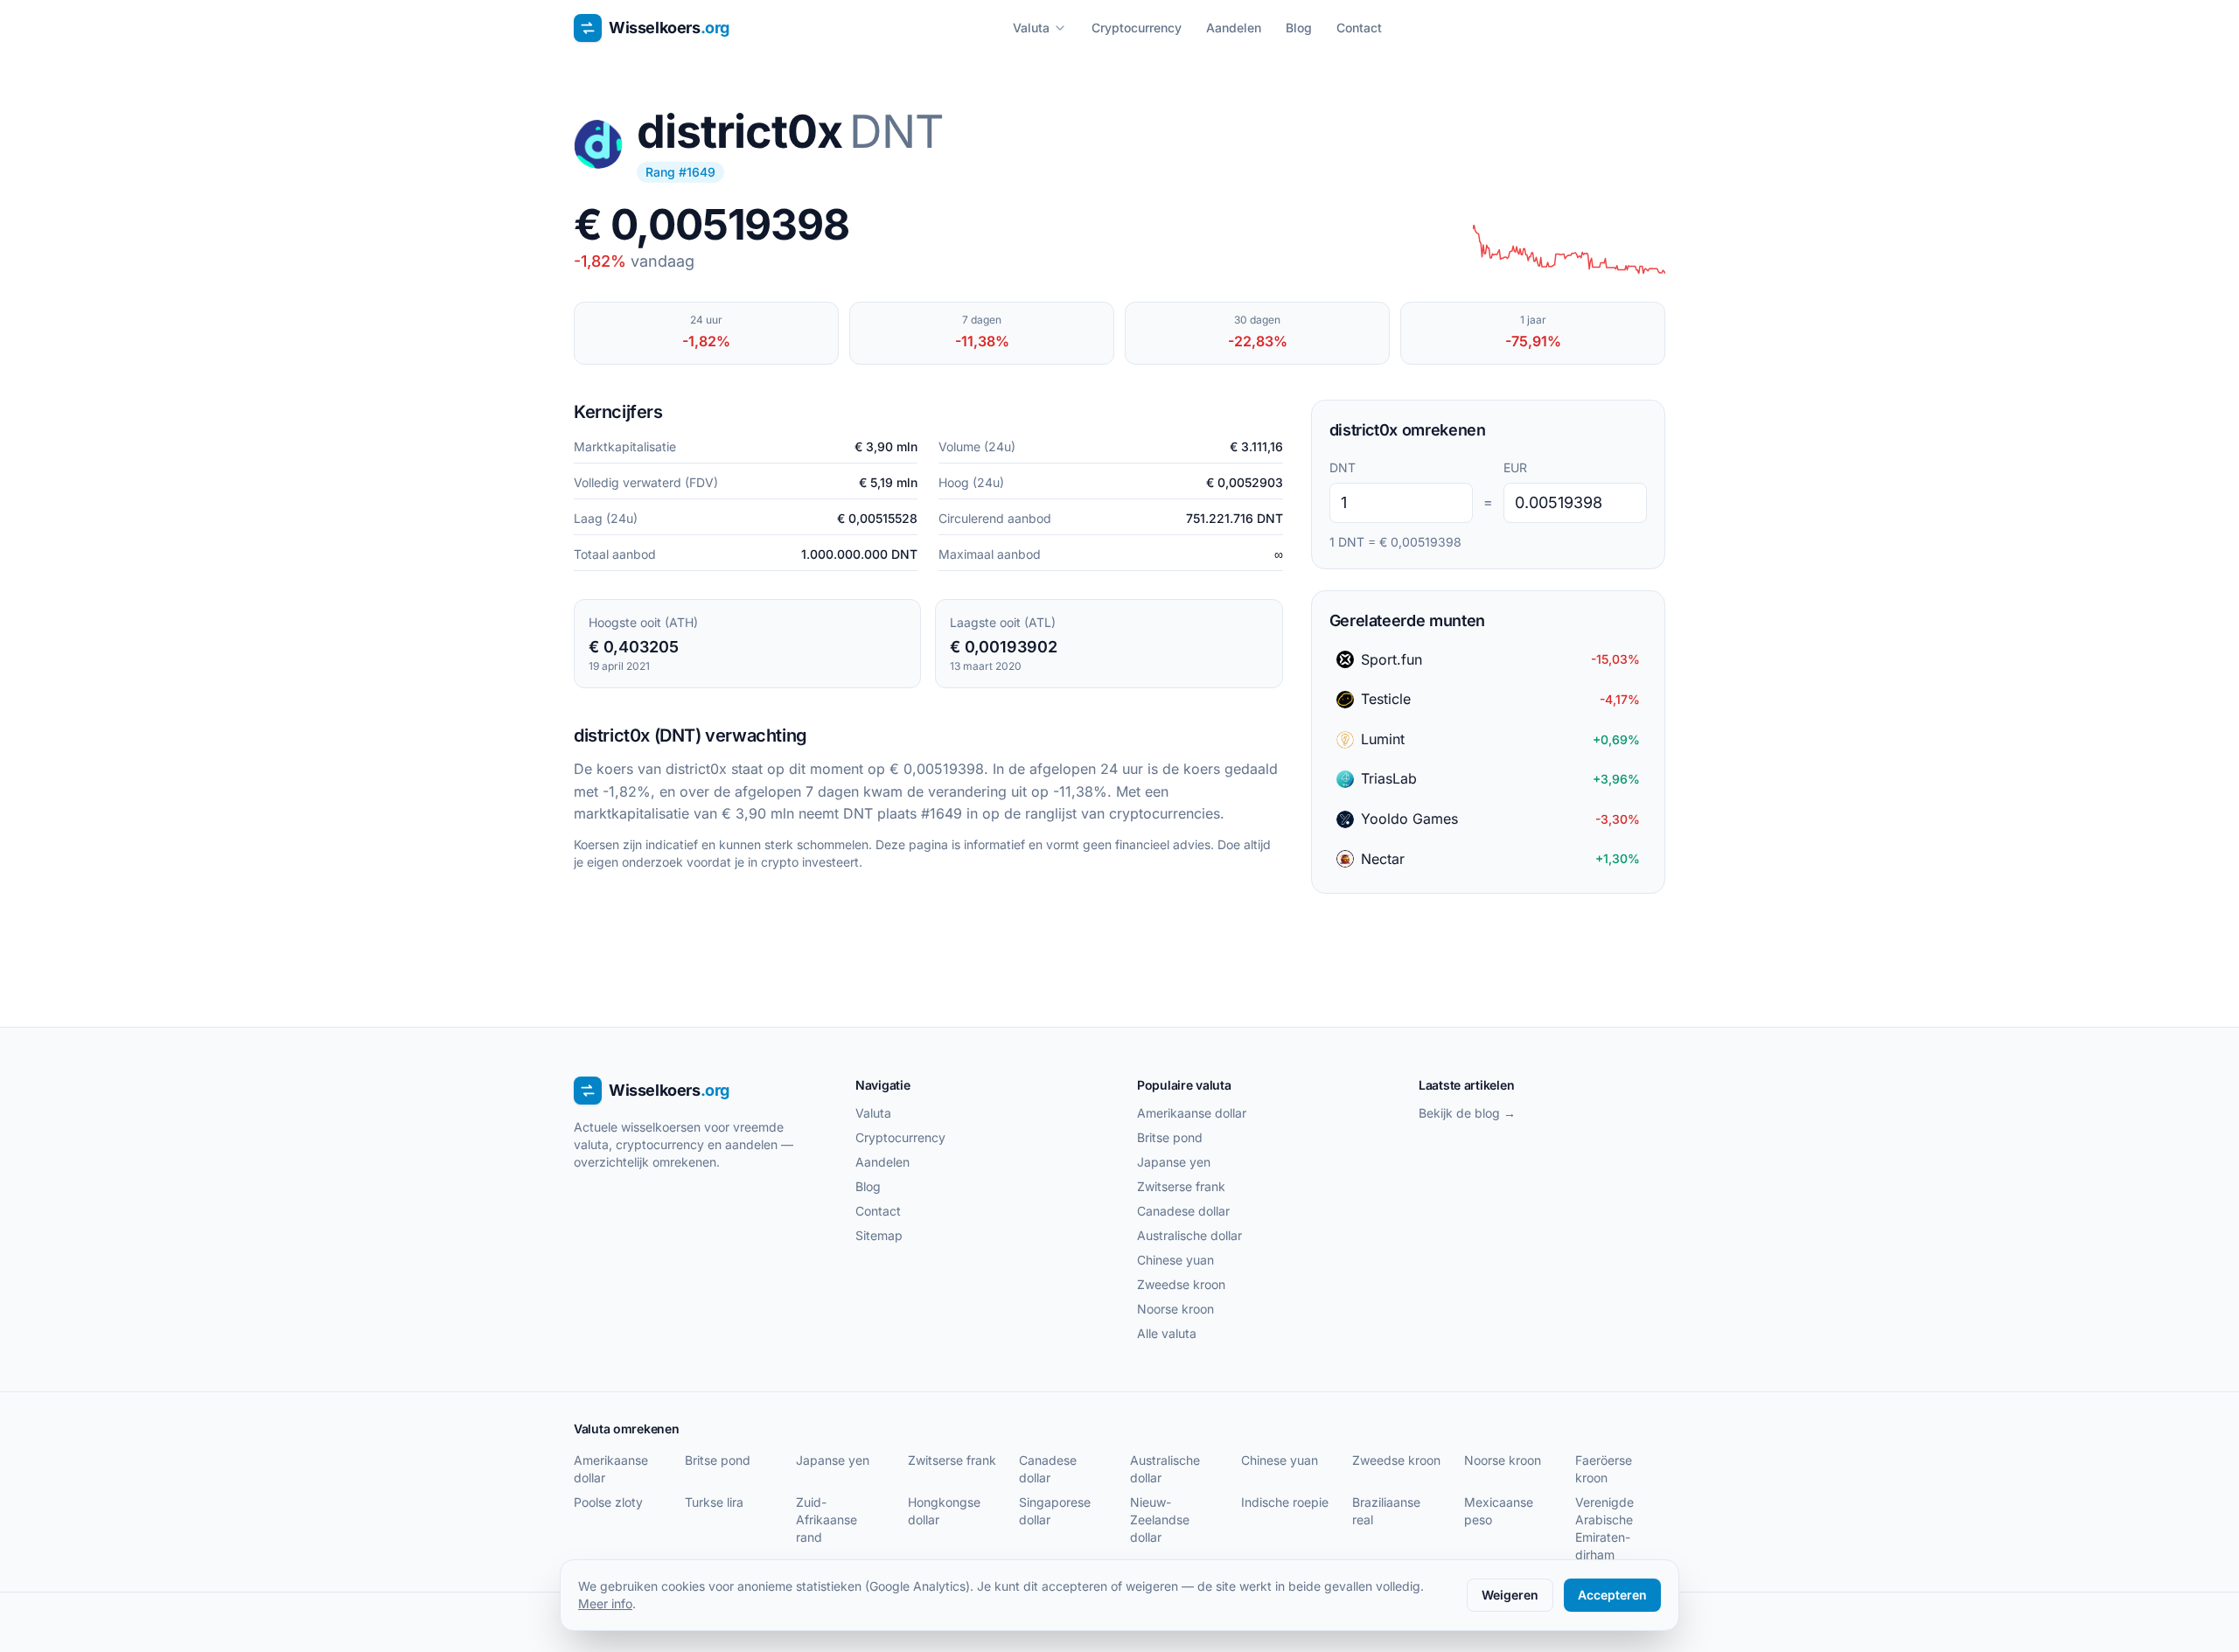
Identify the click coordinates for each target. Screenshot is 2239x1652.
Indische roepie (1285, 1502)
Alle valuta (1167, 1333)
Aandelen (1234, 28)
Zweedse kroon (1181, 1284)
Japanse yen (1174, 1162)
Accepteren (1612, 1595)
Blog (1299, 28)
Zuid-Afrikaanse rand (827, 1520)
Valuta (1031, 28)
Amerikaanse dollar (1192, 1113)
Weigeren (1510, 1595)
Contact (1359, 28)
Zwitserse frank (1181, 1186)
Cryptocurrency (1137, 28)
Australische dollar (1189, 1235)
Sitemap (879, 1235)
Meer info (605, 1603)
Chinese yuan (1175, 1260)
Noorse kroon (1175, 1309)
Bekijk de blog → (1467, 1113)
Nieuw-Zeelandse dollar (1160, 1520)
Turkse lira (714, 1502)
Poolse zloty (608, 1502)
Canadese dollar (1183, 1211)
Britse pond (1170, 1137)
